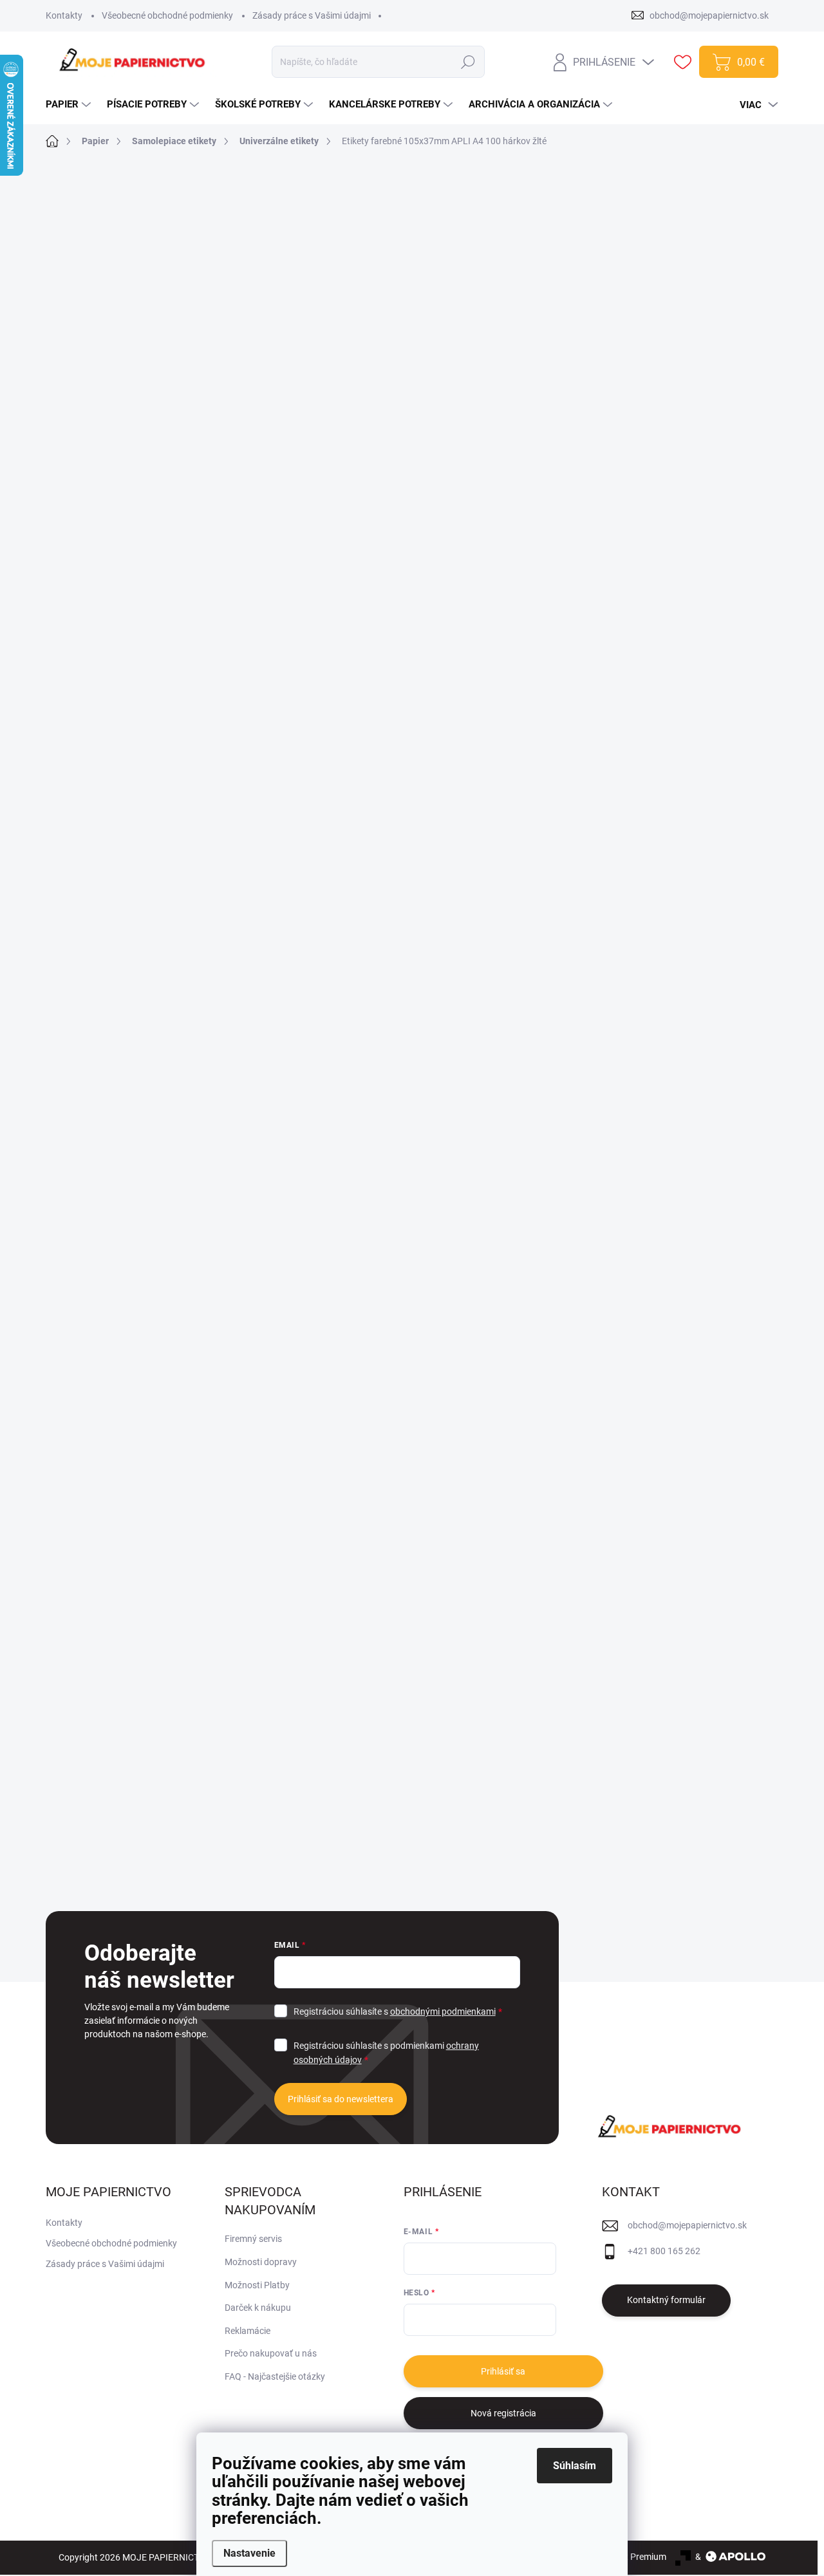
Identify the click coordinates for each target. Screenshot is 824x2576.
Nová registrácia (503, 2413)
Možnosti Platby (257, 2285)
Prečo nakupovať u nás (271, 2353)
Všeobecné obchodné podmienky (167, 15)
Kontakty (64, 15)
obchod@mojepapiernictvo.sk (687, 2225)
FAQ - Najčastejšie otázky (275, 2376)
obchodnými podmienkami (443, 2011)
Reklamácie (248, 2331)
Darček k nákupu (258, 2308)
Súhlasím (575, 2466)
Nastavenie (249, 2553)
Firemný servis (253, 2239)
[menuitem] (70, 105)
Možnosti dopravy (261, 2262)
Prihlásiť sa (503, 2371)
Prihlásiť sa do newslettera (341, 2099)
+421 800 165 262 (664, 2251)
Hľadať (468, 62)
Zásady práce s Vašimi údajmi (312, 15)
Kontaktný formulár (666, 2300)
